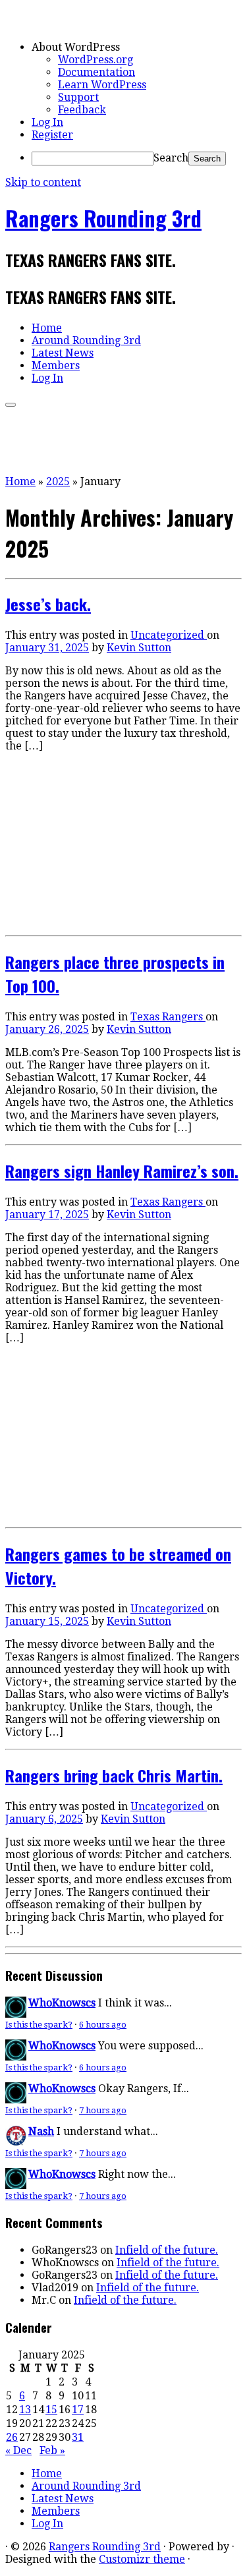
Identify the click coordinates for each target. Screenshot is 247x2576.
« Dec (18, 2450)
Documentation (96, 72)
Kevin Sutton (139, 648)
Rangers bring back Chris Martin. (114, 1775)
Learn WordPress (102, 85)
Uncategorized (169, 635)
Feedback (82, 110)
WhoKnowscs (62, 2003)
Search (171, 158)
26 (12, 2437)
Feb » (52, 2450)
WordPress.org (96, 60)
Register (52, 135)
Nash (41, 2131)
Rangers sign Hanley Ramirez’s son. (122, 1171)
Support (78, 97)
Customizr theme (142, 2559)
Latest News (63, 353)
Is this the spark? (39, 2025)
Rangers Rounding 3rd (103, 218)
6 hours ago (103, 2025)
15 (51, 2410)
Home (47, 328)
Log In (47, 122)
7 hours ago (103, 2110)
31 (78, 2437)
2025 (58, 482)
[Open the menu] (11, 405)
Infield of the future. (167, 2250)
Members (56, 366)
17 (78, 2410)
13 (25, 2410)
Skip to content (43, 182)
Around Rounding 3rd (86, 340)
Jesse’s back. (48, 604)
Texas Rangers (168, 1017)
